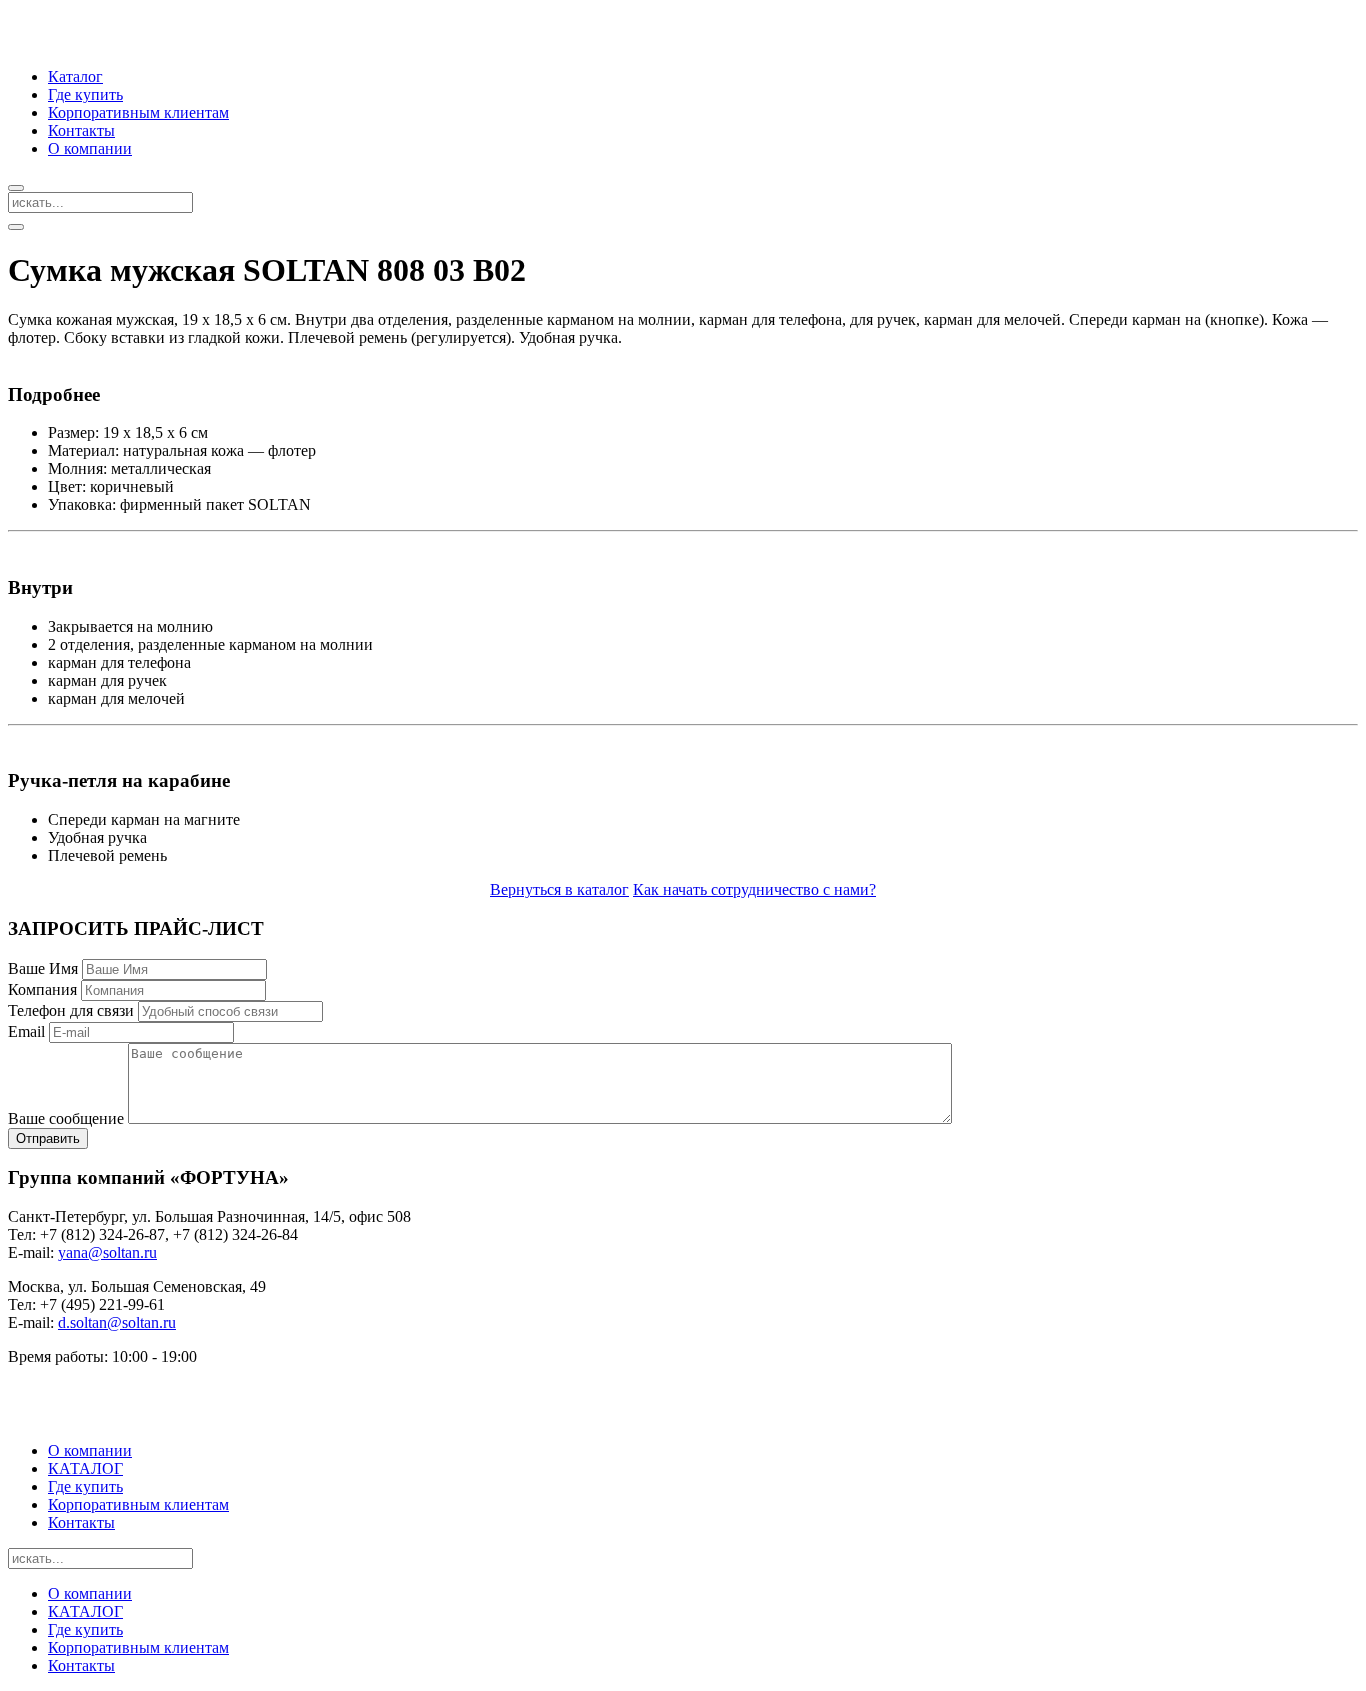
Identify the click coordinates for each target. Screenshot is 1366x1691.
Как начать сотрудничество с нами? (754, 889)
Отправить (48, 1138)
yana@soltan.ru (107, 1252)
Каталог (75, 76)
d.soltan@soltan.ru (117, 1322)
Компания (42, 989)
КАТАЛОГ (85, 1468)
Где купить (85, 94)
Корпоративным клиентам (138, 112)
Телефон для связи (71, 1010)
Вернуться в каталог (559, 889)
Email (26, 1031)
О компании (90, 148)
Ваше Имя (43, 968)
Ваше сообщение (66, 1118)
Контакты (81, 130)
